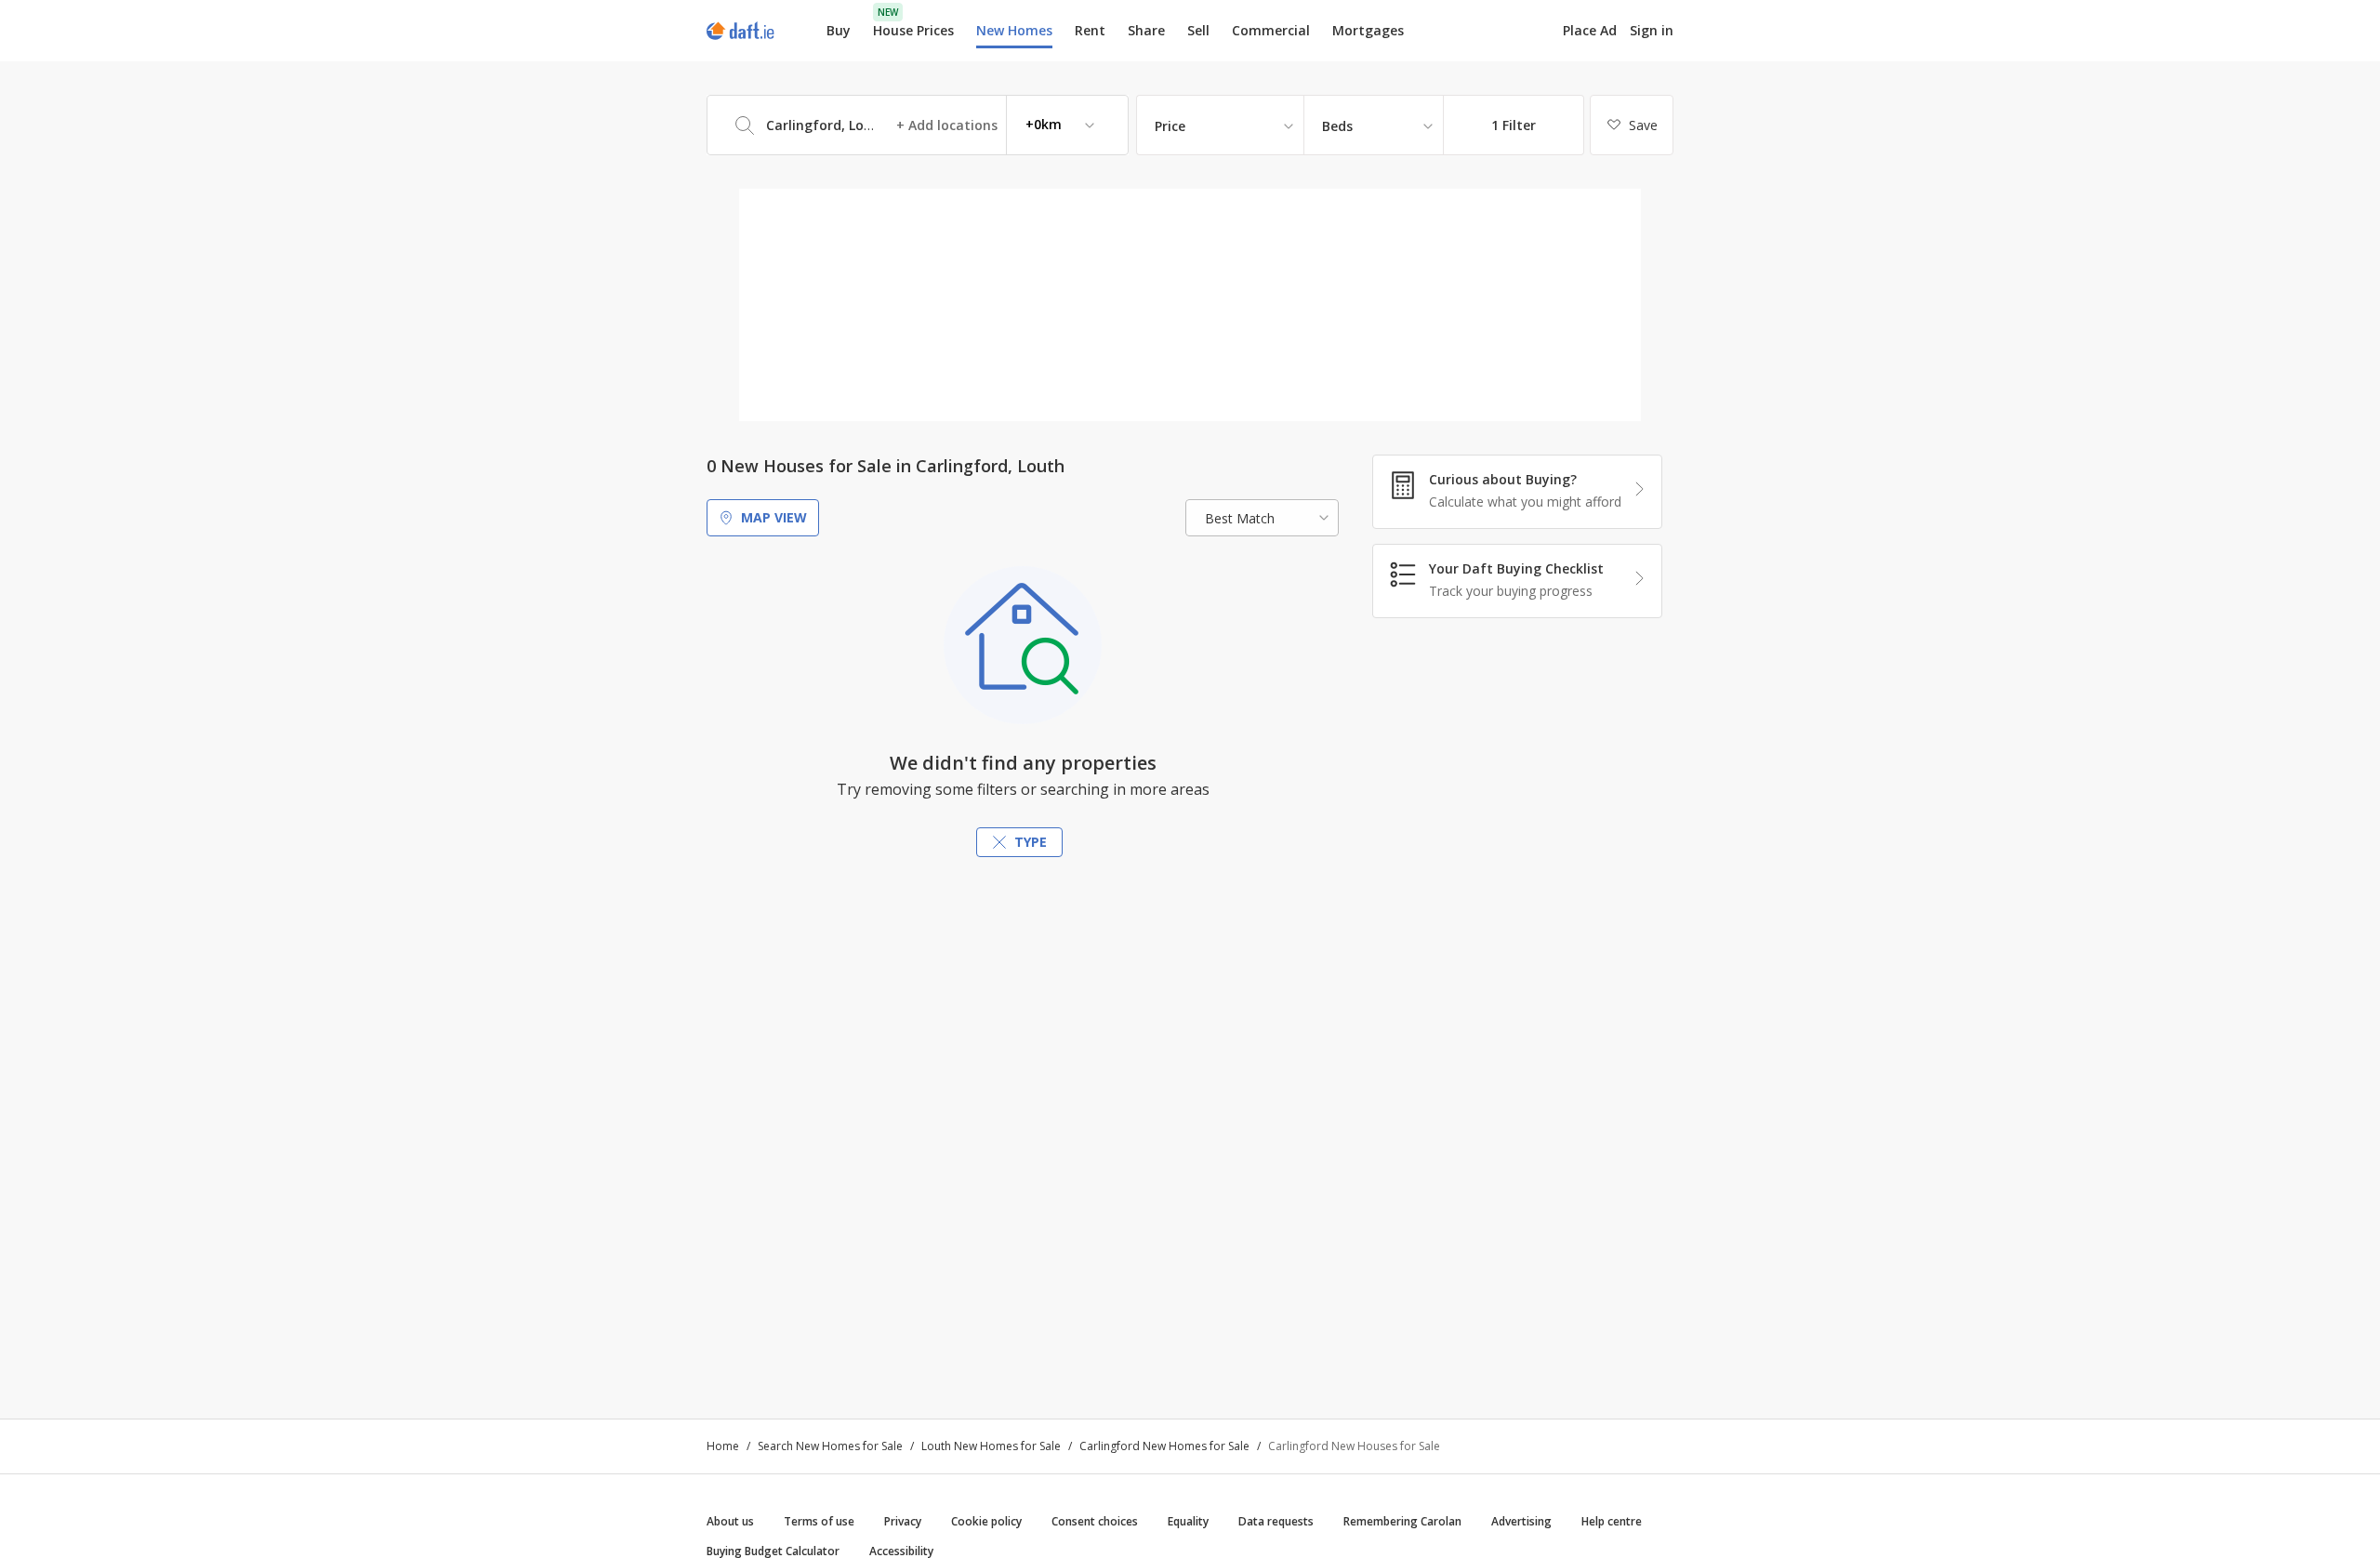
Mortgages (1368, 31)
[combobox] (918, 125)
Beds (1337, 126)
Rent (1090, 30)
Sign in (1652, 30)
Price (1170, 126)
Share (1146, 30)
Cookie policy (986, 1521)
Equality (1188, 1521)
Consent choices (1095, 1521)
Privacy (903, 1521)
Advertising (1521, 1521)
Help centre (1612, 1521)
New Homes (1014, 30)
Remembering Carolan (1402, 1521)
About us (730, 1521)
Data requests (1276, 1521)
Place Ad (1590, 31)
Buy (839, 30)
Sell (1198, 30)
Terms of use (819, 1521)
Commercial (1271, 30)
